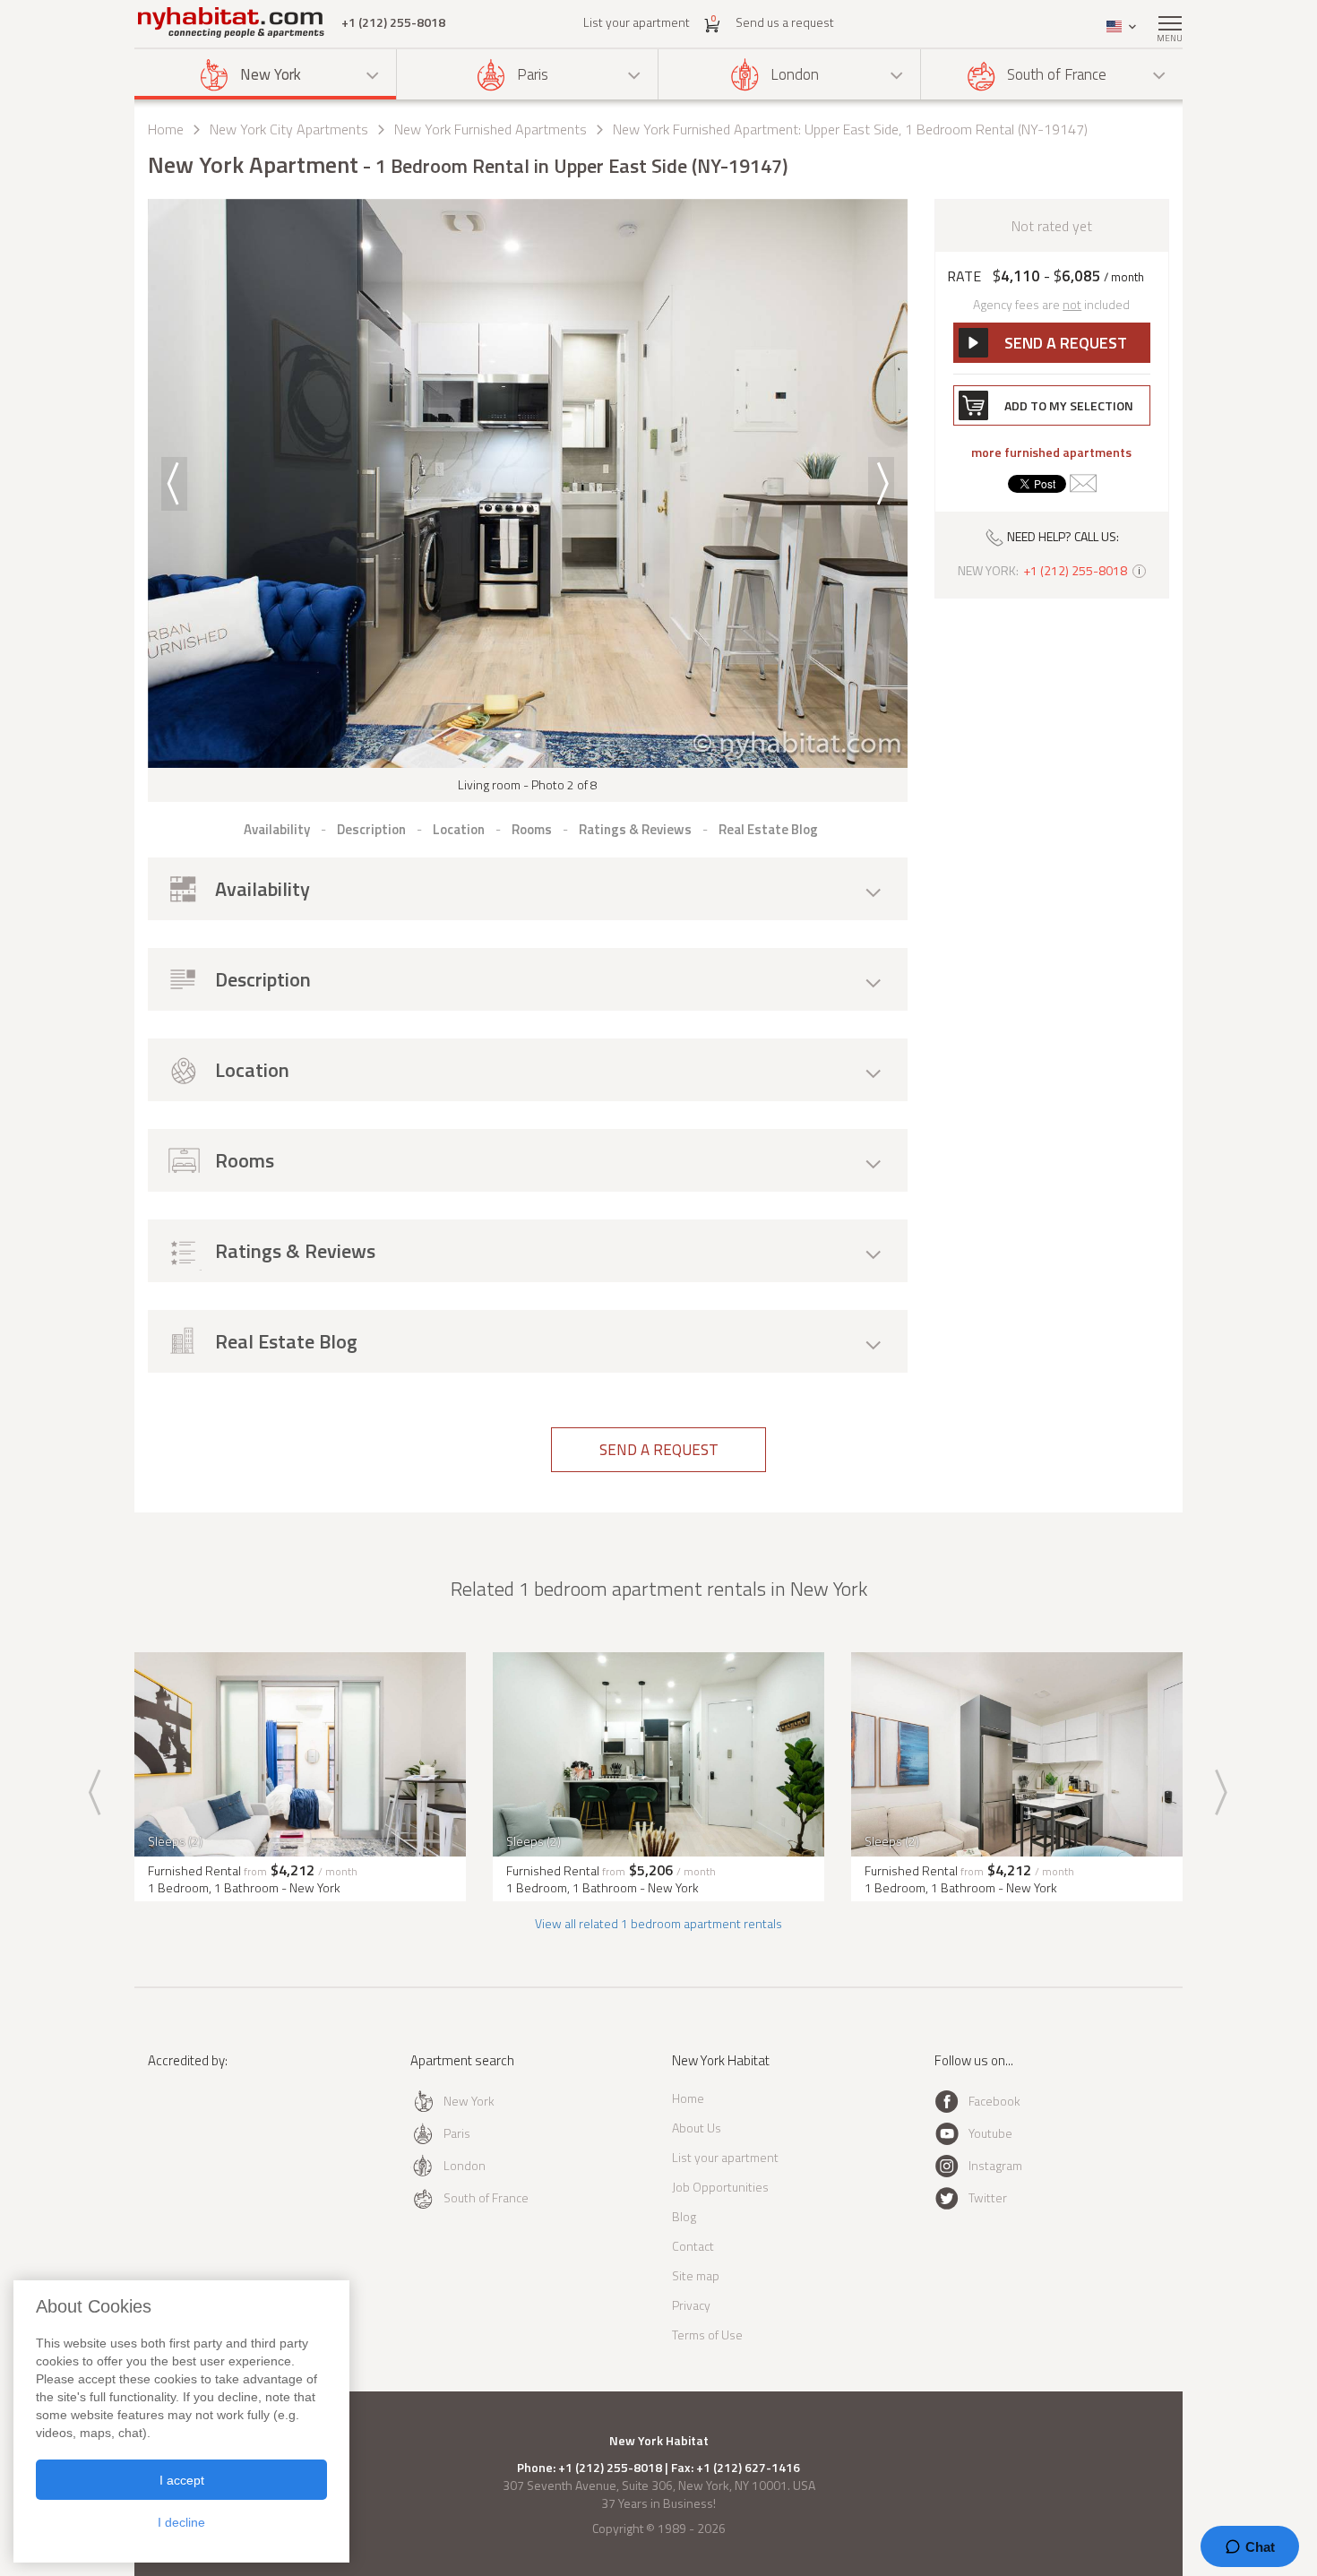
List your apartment (637, 22)
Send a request (659, 1450)
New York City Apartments (289, 129)
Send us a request (785, 22)
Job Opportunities (720, 2187)
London (795, 74)
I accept (182, 2480)
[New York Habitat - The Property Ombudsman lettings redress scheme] (207, 2134)
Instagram (995, 2165)
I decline (181, 2522)
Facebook (994, 2101)
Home (166, 129)
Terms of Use (707, 2335)
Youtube (990, 2133)
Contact (693, 2246)
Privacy (691, 2305)
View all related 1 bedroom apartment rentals (658, 1923)
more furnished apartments (1051, 452)
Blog (684, 2216)
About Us (697, 2128)
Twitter (988, 2197)
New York (271, 74)
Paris (533, 74)
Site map (696, 2275)
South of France (1057, 74)
